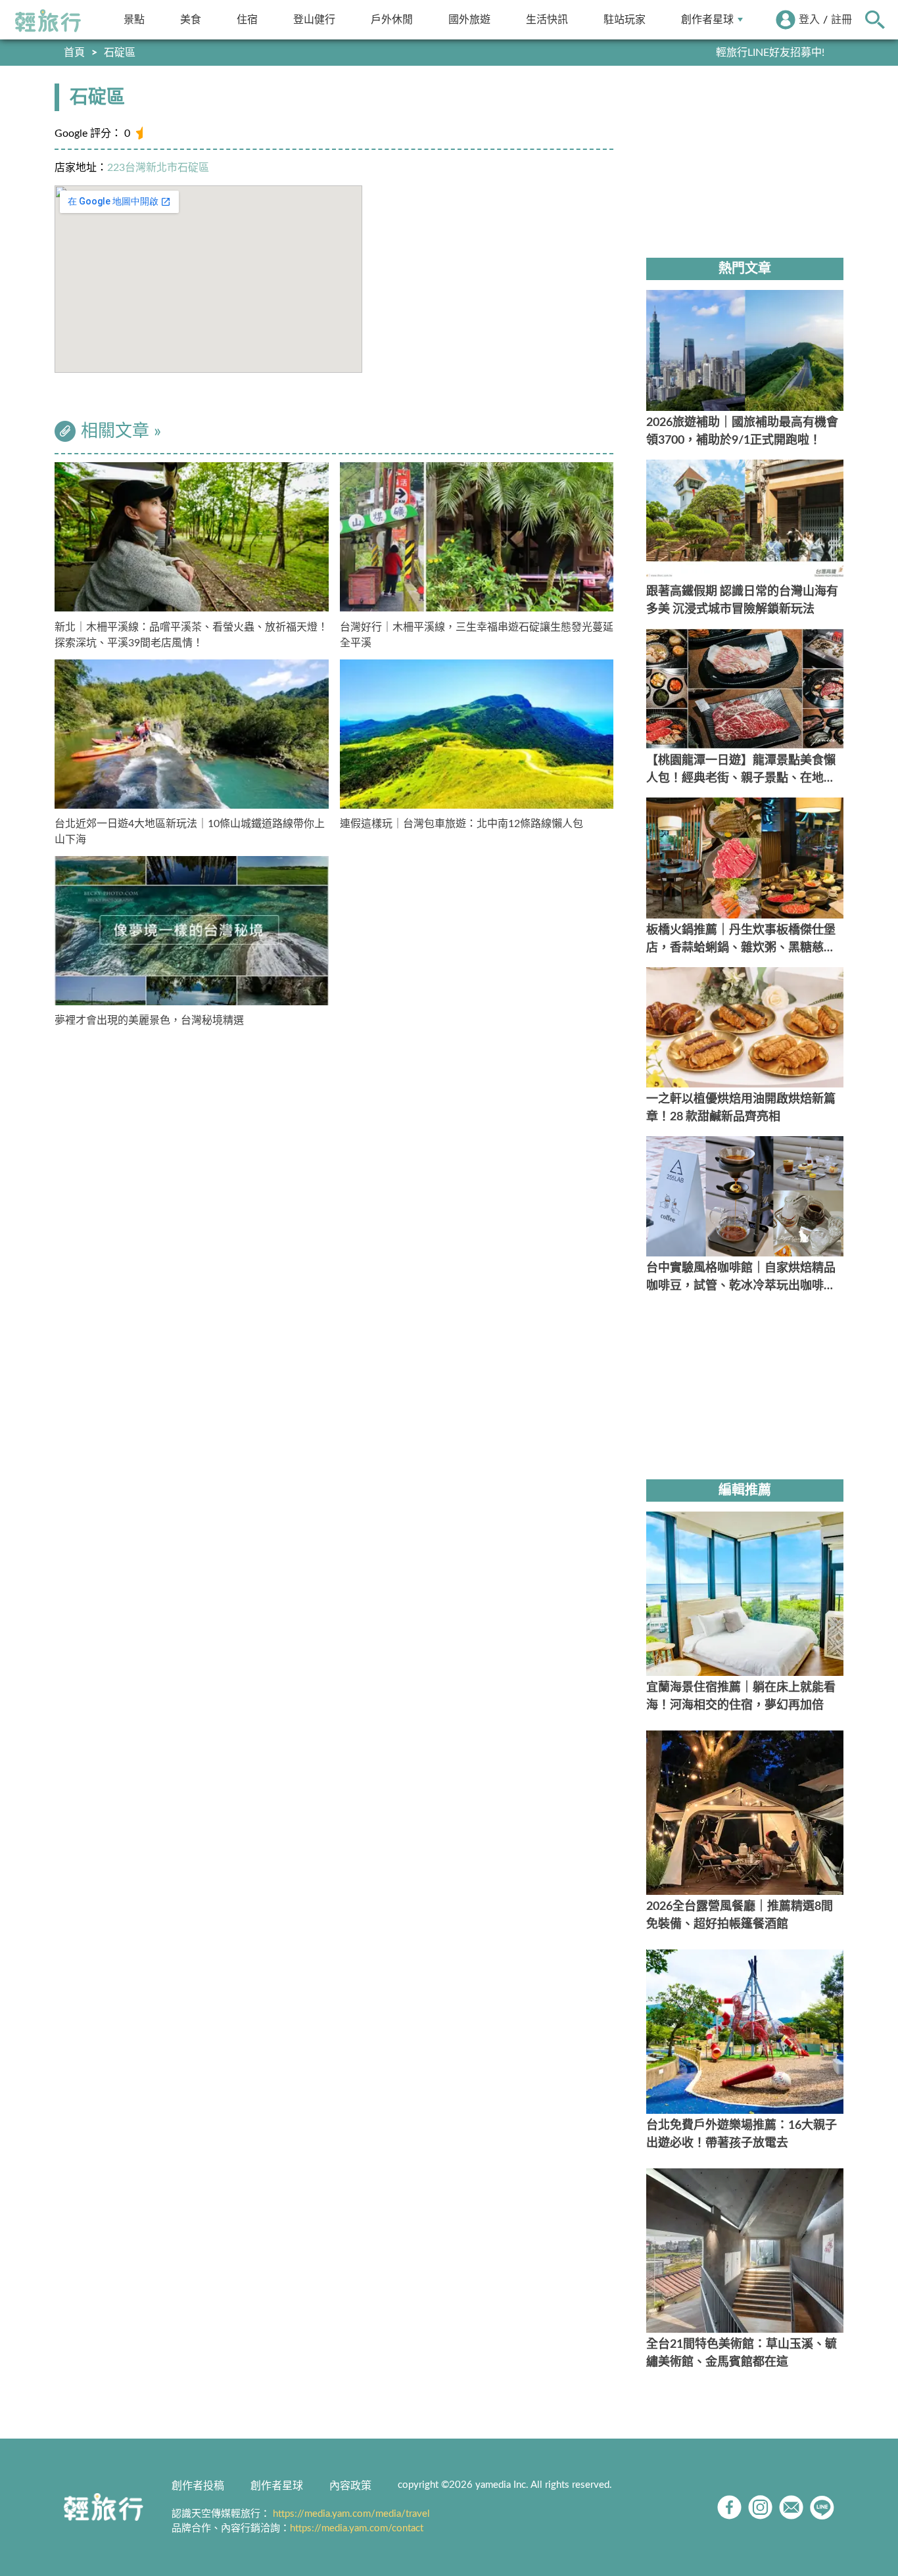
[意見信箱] (791, 2507)
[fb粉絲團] (729, 2507)
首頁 (74, 53)
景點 (134, 19)
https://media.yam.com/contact (357, 2528)
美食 (191, 19)
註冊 (841, 20)
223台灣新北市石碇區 (158, 168)
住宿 (247, 19)
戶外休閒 (392, 19)
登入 (809, 20)
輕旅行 (48, 21)
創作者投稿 (198, 2486)
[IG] (760, 2507)
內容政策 (350, 2486)
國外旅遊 (469, 19)
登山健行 (314, 19)
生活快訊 (547, 19)
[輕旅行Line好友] (822, 2507)
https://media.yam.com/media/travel (351, 2514)
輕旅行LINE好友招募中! (770, 53)
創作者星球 (707, 19)
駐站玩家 (625, 19)
